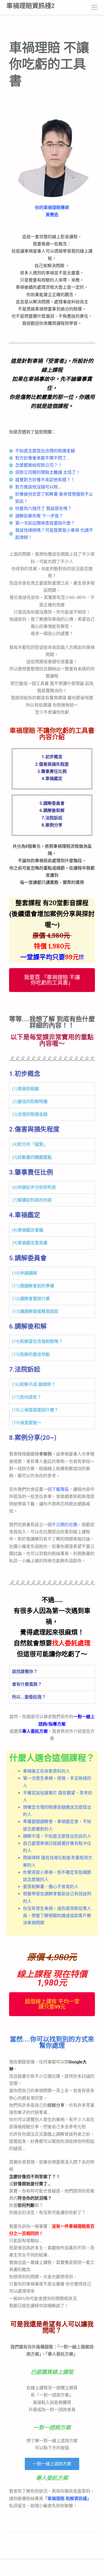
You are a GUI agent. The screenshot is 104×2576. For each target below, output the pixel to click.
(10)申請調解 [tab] (25, 1273)
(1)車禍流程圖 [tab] (25, 1089)
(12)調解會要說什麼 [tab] (31, 1299)
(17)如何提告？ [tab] (27, 1397)
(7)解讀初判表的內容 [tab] (32, 1200)
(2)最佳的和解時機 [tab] (30, 1102)
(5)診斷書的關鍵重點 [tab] (32, 1157)
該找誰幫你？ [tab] (25, 1672)
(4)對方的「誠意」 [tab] (30, 1144)
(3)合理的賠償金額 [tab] (30, 1114)
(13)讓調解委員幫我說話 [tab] (35, 1311)
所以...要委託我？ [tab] (29, 1697)
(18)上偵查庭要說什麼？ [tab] (35, 1410)
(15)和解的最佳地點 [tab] (31, 1354)
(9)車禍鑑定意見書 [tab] (30, 1243)
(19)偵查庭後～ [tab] (27, 1423)
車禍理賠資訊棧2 (31, 6)
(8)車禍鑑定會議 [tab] (28, 1230)
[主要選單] (94, 8)
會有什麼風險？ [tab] (27, 1684)
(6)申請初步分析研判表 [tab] (34, 1187)
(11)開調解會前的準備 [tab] (33, 1286)
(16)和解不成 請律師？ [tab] (34, 1384)
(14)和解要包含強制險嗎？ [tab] (37, 1341)
